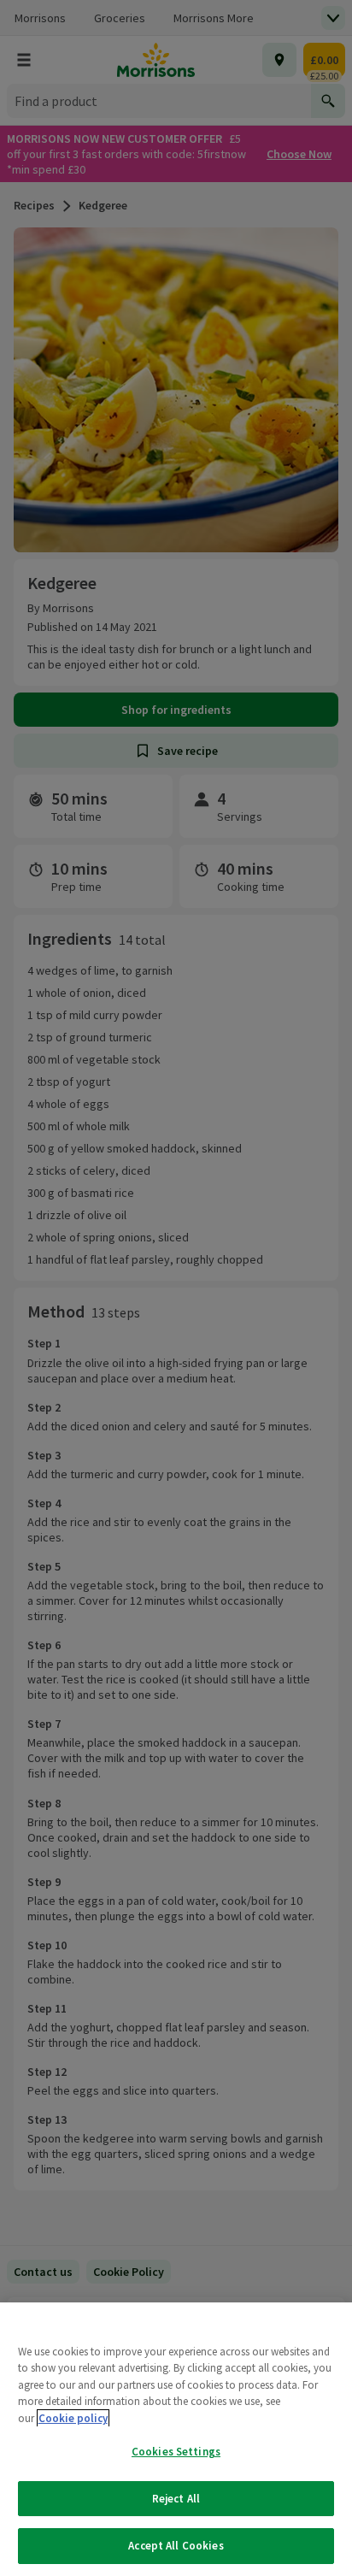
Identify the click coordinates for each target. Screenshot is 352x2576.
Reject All (176, 2499)
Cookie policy (73, 2418)
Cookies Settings (176, 2452)
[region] (176, 2439)
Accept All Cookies (176, 2546)
